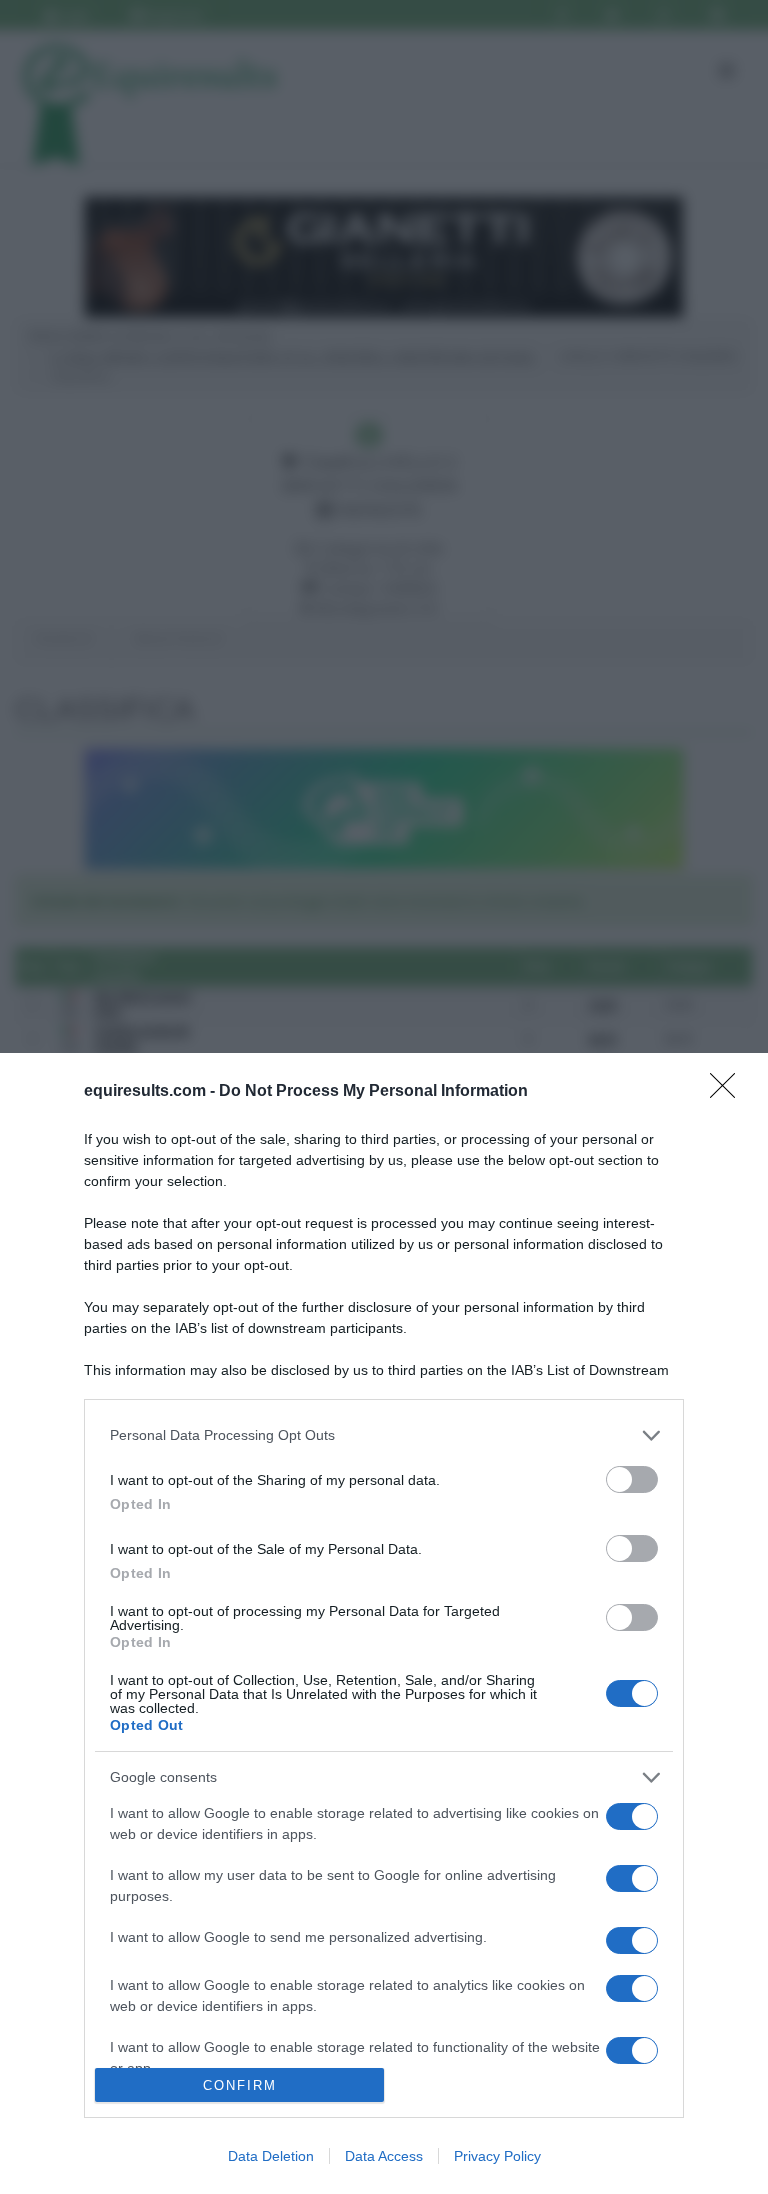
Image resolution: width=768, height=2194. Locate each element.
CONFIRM (240, 2085)
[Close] (729, 1092)
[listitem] (384, 1435)
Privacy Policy (497, 2156)
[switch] (632, 1479)
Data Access (384, 2156)
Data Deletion (271, 2156)
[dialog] (384, 1623)
